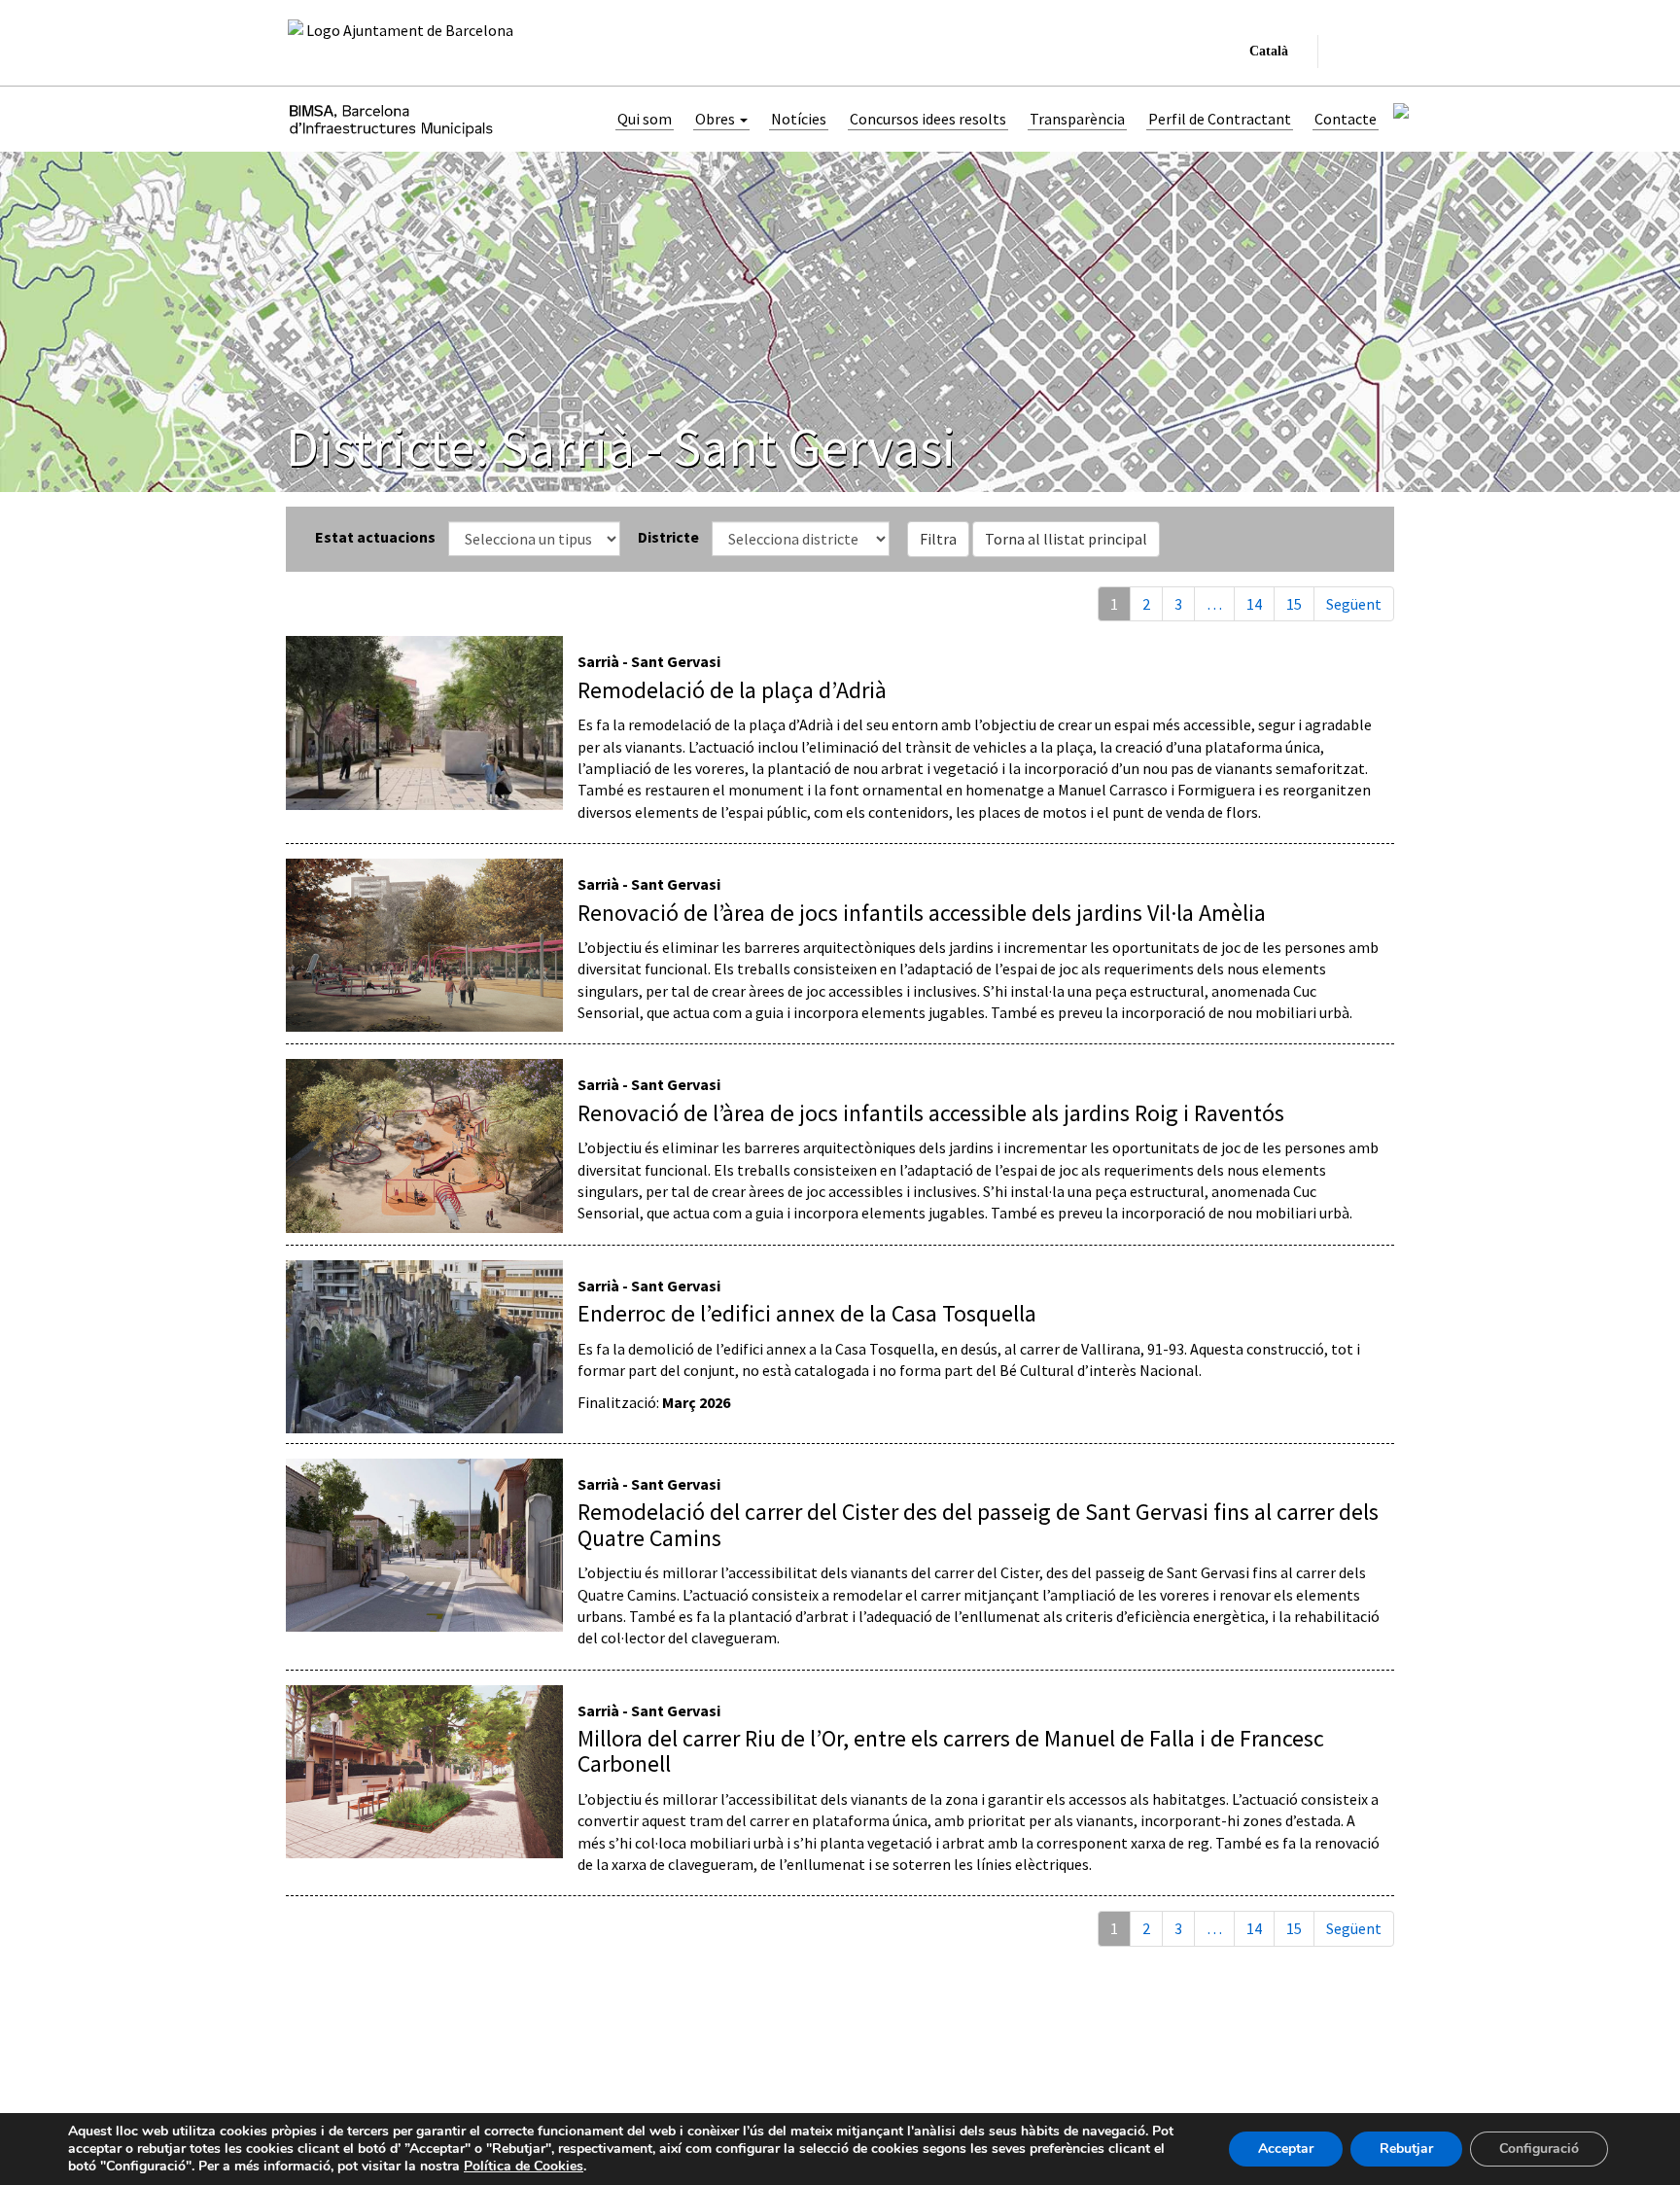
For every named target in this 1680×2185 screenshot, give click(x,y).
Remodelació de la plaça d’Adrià (732, 690)
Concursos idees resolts (928, 119)
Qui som (645, 119)
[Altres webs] (1378, 52)
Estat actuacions (375, 537)
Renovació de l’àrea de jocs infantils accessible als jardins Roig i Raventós (931, 1113)
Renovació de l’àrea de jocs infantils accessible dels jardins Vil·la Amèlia (922, 913)
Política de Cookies (524, 2166)
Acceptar (1286, 2149)
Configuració (1539, 2149)
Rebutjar (1406, 2149)
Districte (668, 537)
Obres (717, 119)
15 (1294, 604)
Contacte (1346, 119)
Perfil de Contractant (1220, 119)
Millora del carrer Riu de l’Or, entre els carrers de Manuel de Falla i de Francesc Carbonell (951, 1751)
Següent (1354, 604)
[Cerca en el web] (1345, 52)
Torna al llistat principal (1066, 539)
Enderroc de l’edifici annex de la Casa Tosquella (807, 1313)
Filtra (938, 539)
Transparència (1077, 119)
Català (1265, 56)
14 (1254, 604)
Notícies (799, 119)
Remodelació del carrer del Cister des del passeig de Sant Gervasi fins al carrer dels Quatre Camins (978, 1524)
